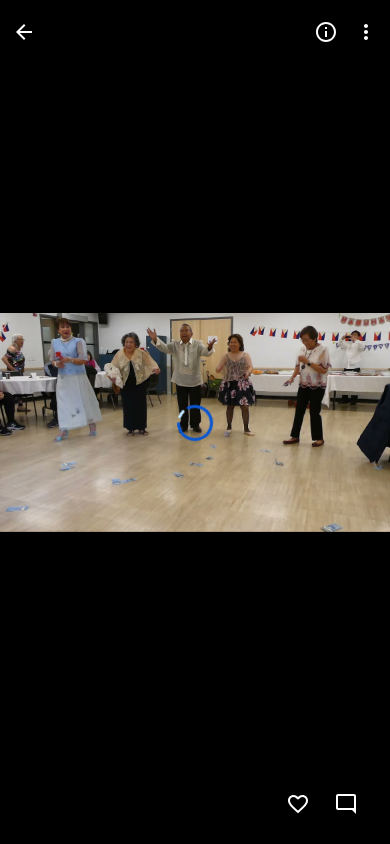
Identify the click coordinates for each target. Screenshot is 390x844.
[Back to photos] (24, 32)
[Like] (298, 804)
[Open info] (326, 32)
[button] (56, 422)
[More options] (366, 32)
